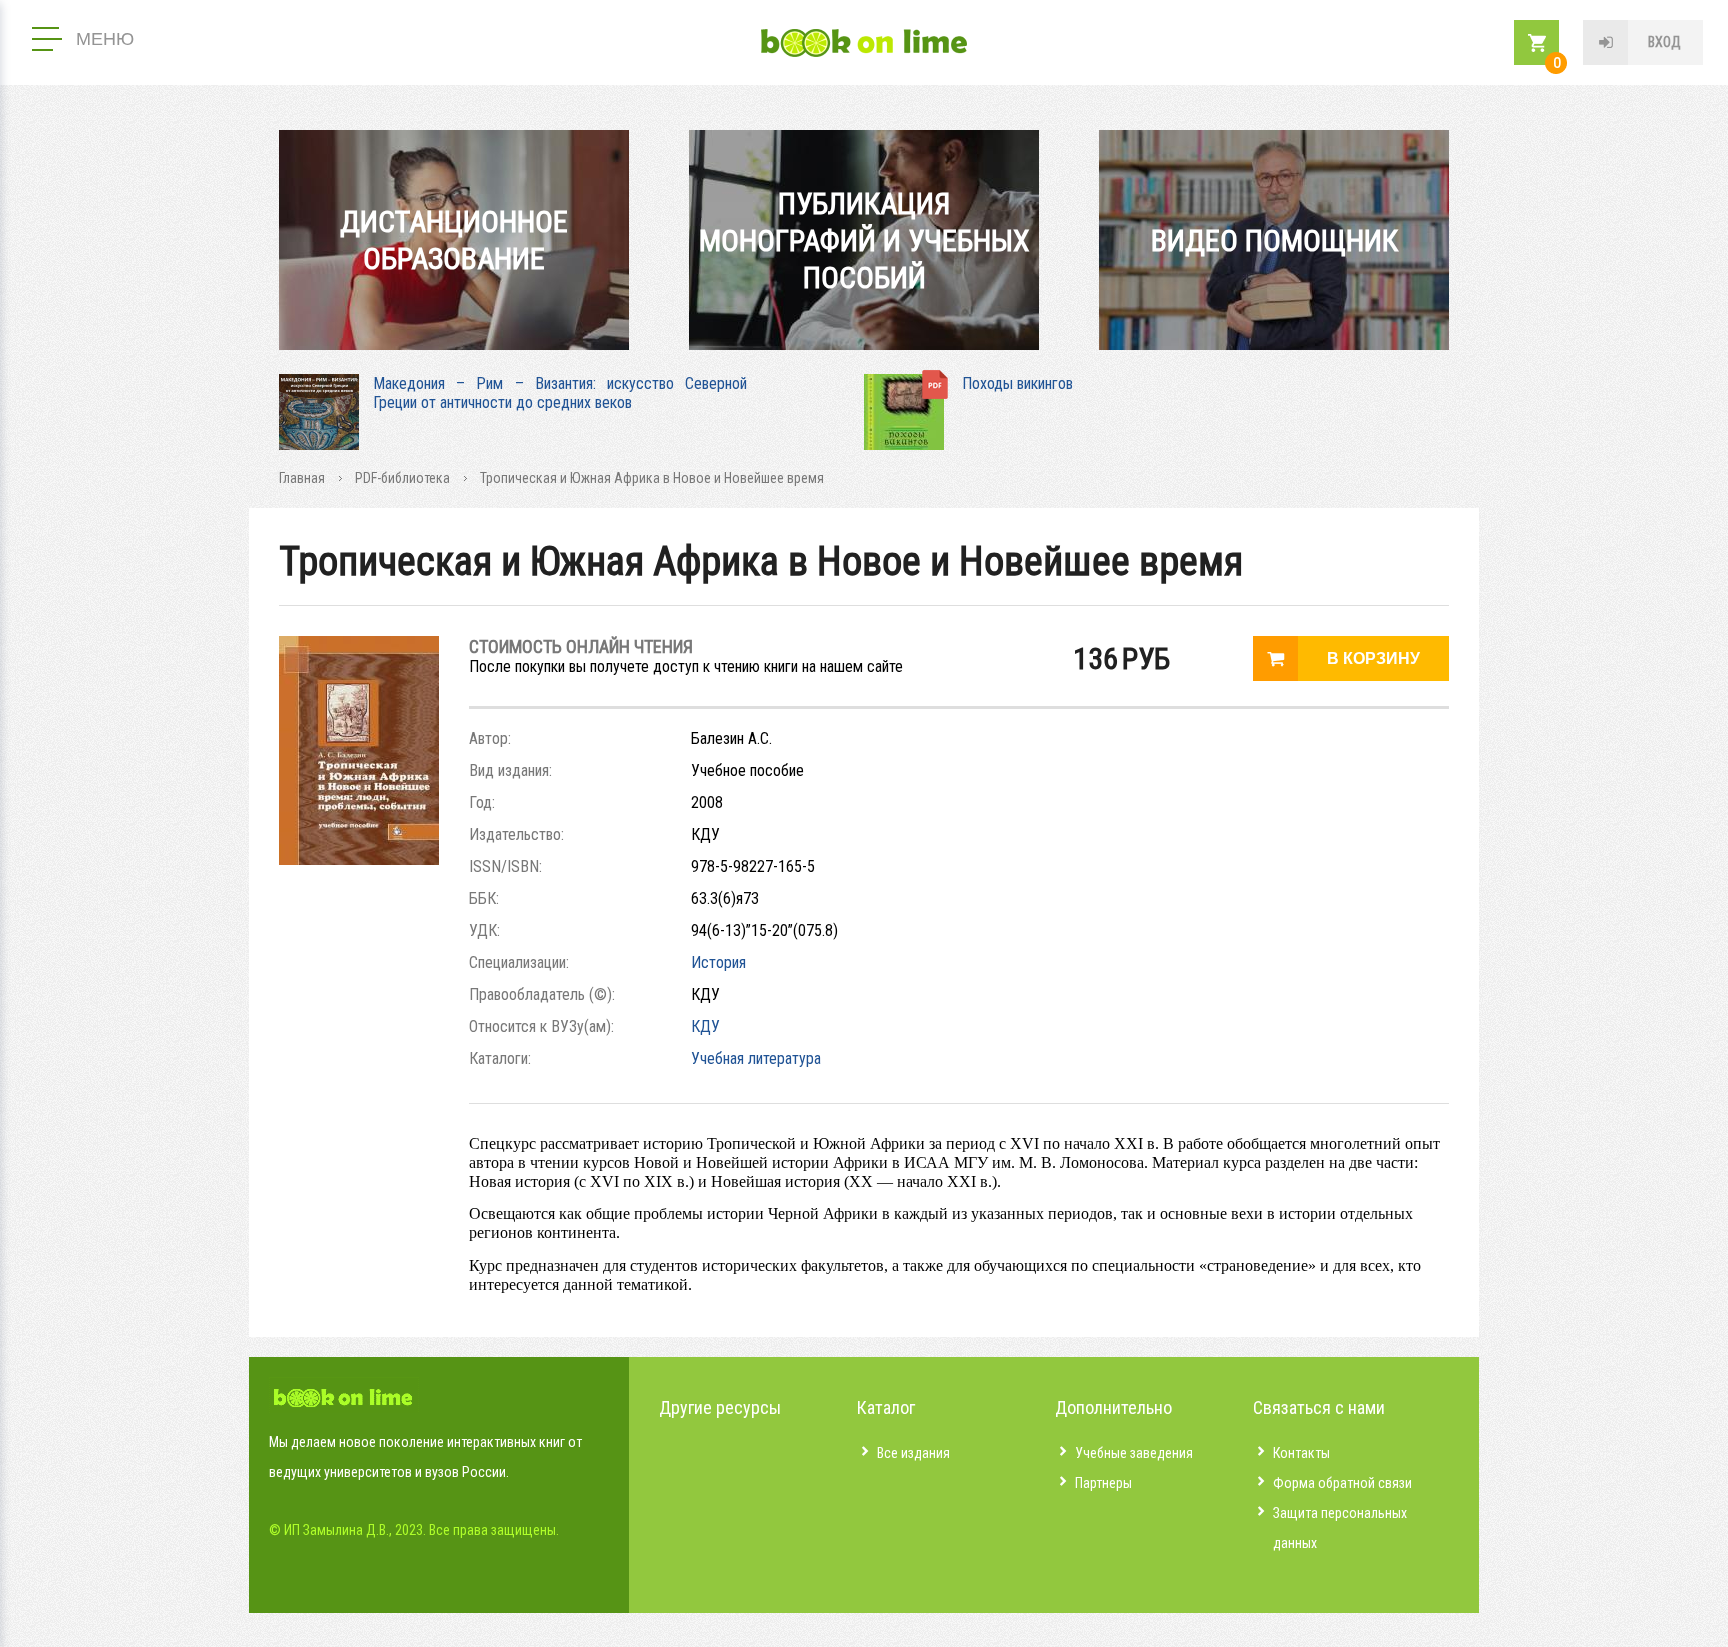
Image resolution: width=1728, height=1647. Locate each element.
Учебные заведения (1134, 1453)
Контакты (1301, 1453)
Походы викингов (1017, 383)
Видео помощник (1274, 240)
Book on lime (864, 43)
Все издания (913, 1453)
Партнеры (1103, 1483)
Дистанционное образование (454, 240)
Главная (302, 478)
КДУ (705, 1026)
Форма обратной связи (1342, 1483)
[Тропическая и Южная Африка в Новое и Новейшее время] (359, 859)
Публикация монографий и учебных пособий (864, 240)
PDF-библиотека (402, 478)
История (718, 962)
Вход (1664, 42)
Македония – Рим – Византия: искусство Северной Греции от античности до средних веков (560, 393)
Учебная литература (756, 1058)
